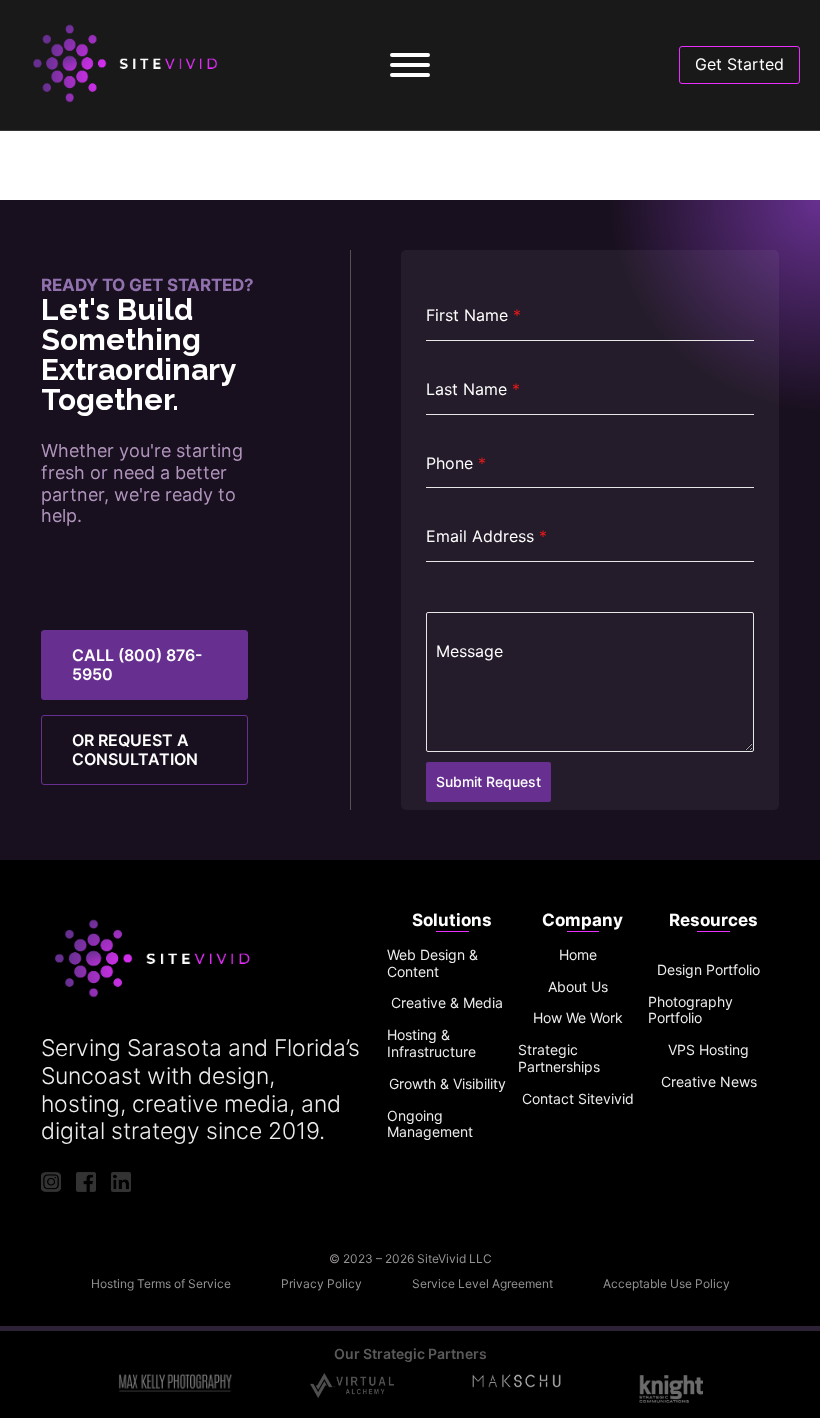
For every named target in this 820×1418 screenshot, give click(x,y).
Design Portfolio (708, 970)
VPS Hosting (708, 1050)
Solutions (452, 920)
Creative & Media (447, 1003)
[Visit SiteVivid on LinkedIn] (121, 1181)
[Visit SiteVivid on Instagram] (51, 1181)
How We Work (578, 1018)
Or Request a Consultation (135, 749)
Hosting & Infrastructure (431, 1043)
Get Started (739, 64)
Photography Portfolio (690, 1010)
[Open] (410, 65)
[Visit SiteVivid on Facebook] (86, 1181)
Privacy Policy (321, 1284)
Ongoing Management (430, 1124)
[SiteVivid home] (131, 65)
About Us (578, 987)
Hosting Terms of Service (161, 1284)
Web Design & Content (432, 963)
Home (578, 955)
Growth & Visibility (447, 1084)
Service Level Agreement (482, 1284)
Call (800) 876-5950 (137, 664)
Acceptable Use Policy (666, 1284)
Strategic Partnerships (559, 1058)
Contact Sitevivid (578, 1099)
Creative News (709, 1082)
